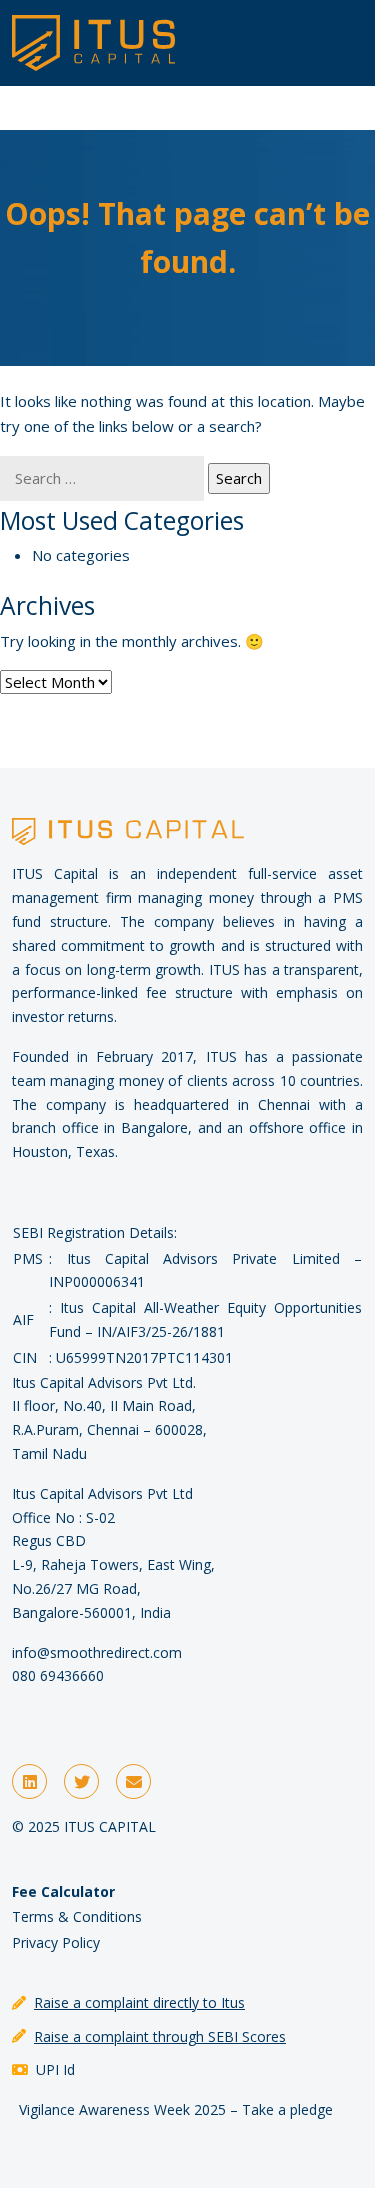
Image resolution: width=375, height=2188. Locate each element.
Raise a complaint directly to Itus (139, 2002)
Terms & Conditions (77, 1916)
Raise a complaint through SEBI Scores (160, 2036)
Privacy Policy (56, 1942)
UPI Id (55, 2069)
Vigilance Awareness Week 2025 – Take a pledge (176, 2109)
